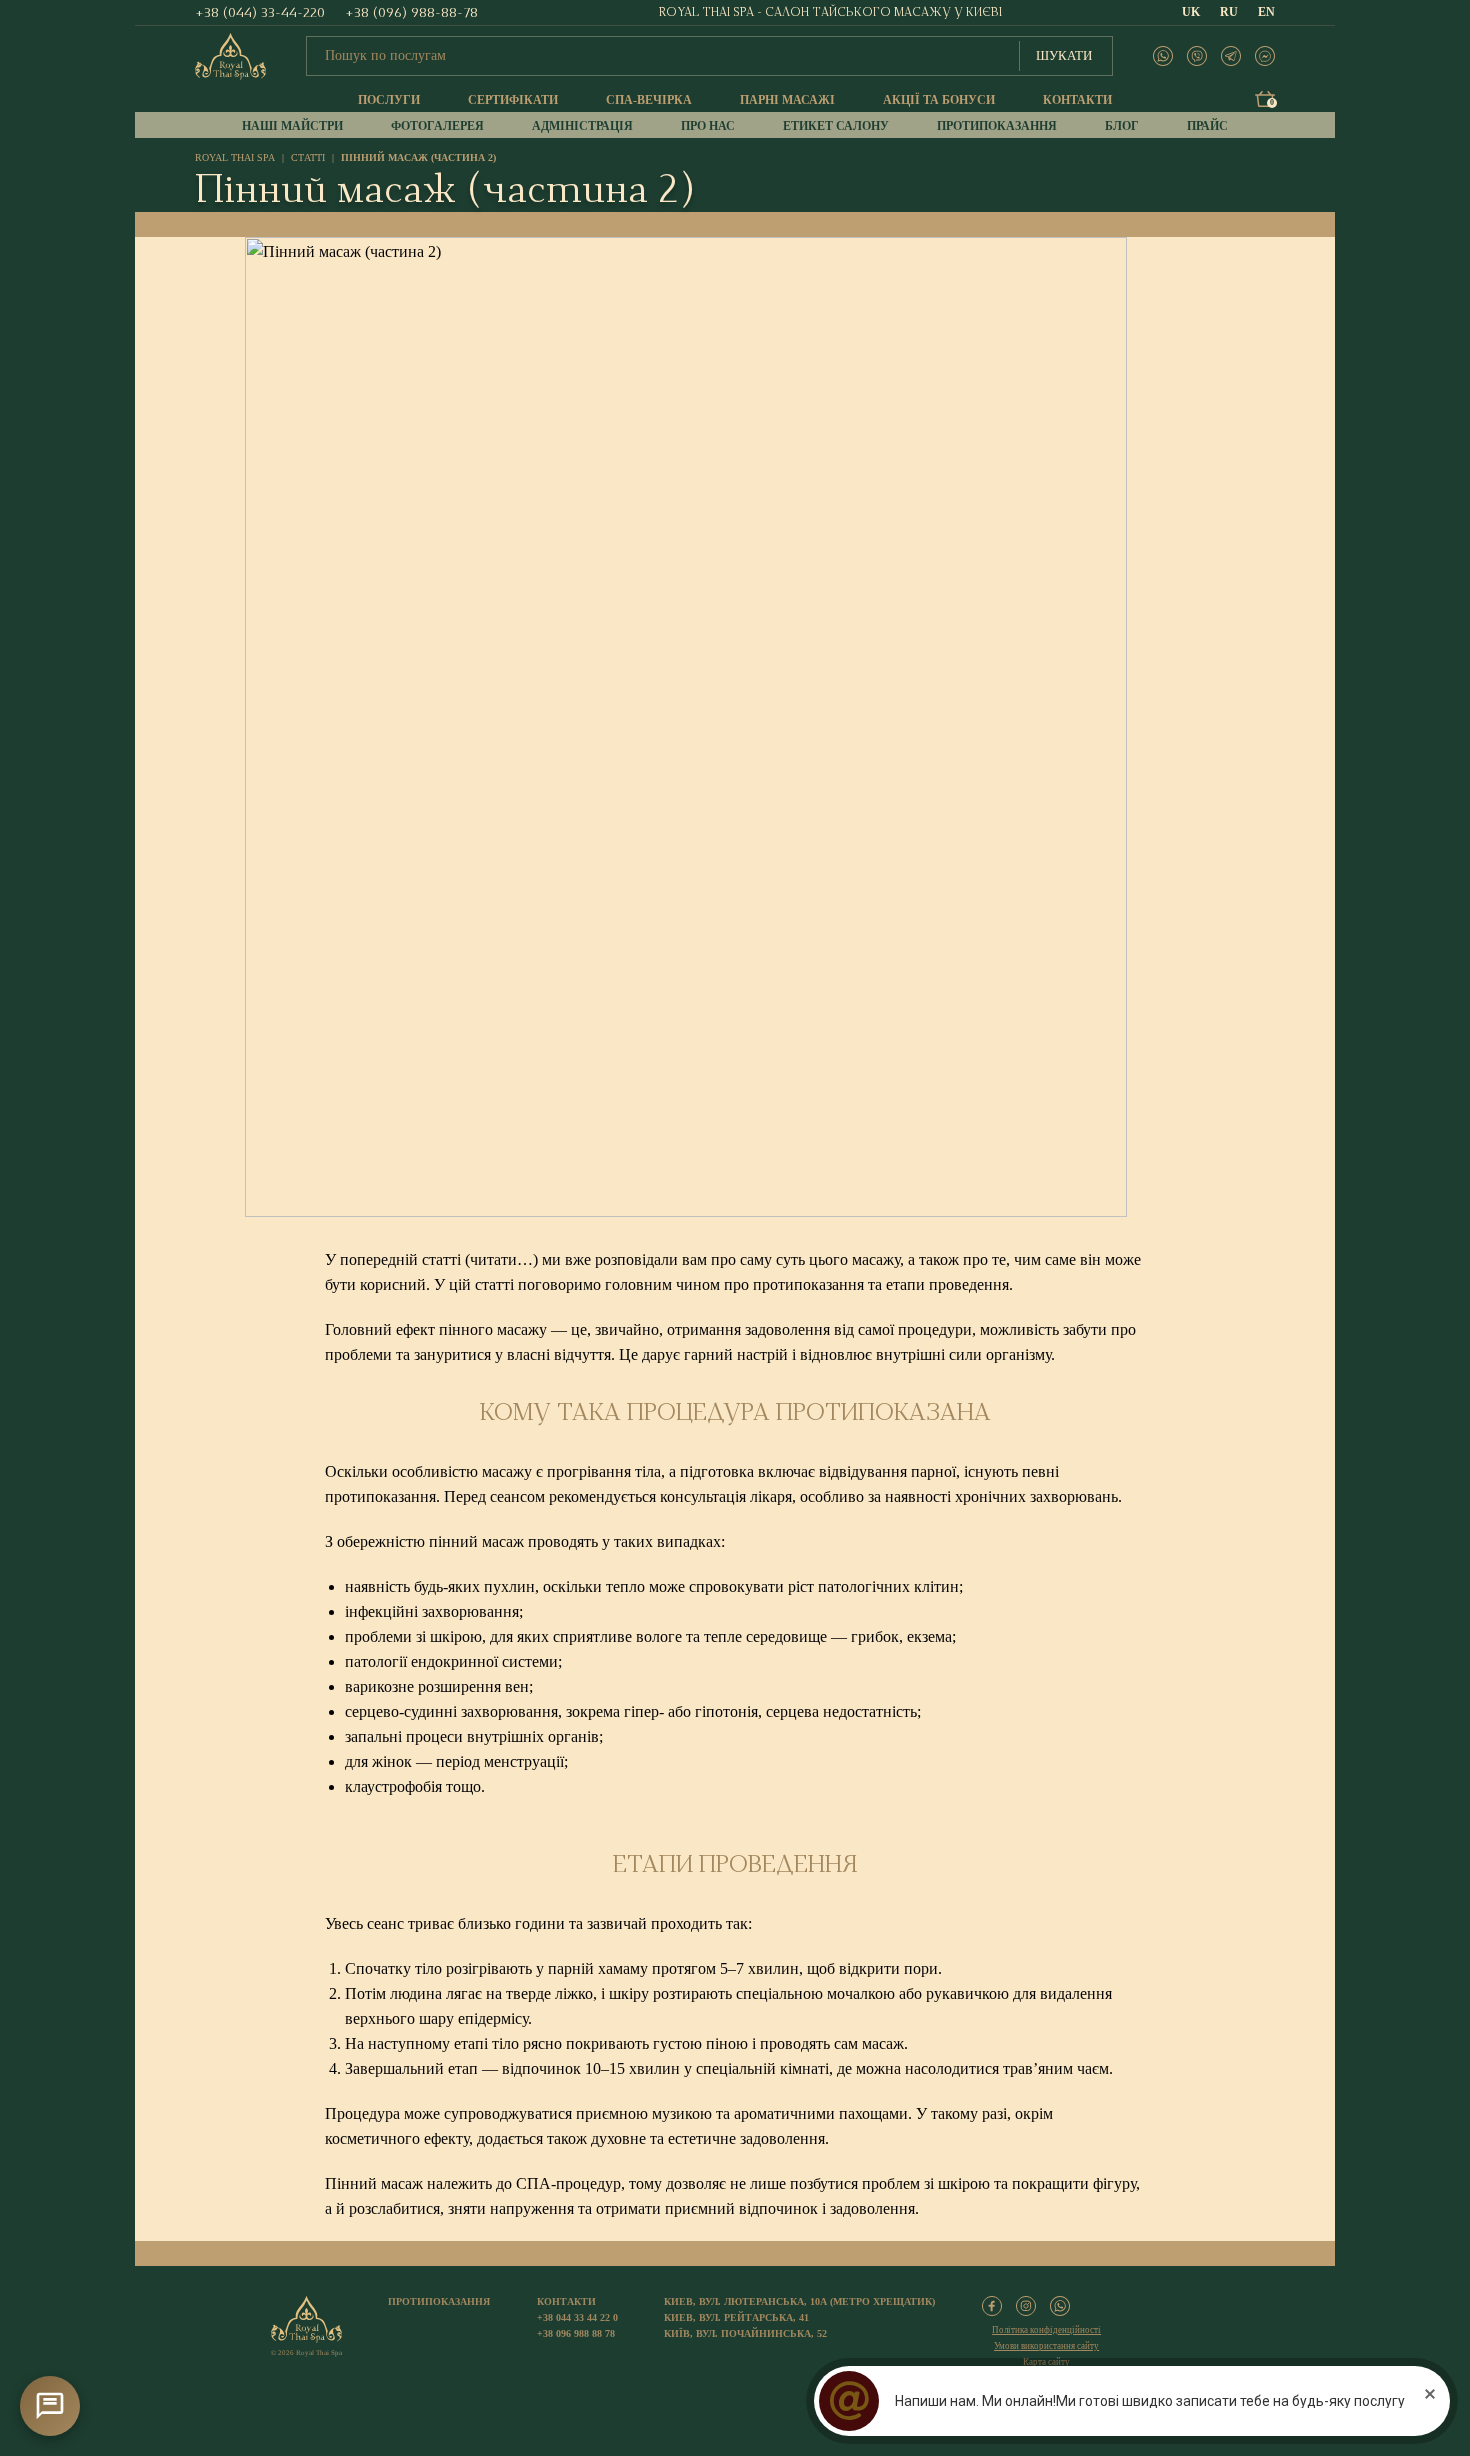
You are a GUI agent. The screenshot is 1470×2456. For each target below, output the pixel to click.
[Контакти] (50, 2406)
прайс (1207, 126)
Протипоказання (997, 126)
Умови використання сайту (1046, 2346)
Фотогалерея (437, 126)
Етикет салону (836, 126)
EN (1266, 12)
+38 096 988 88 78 (576, 2333)
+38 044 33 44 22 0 (577, 2317)
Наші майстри (292, 126)
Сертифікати (513, 100)
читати (493, 1259)
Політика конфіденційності (1046, 2330)
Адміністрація (582, 126)
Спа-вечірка (649, 100)
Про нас (708, 126)
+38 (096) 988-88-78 (411, 13)
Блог (1122, 126)
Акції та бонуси (939, 100)
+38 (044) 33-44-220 (260, 13)
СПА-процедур (568, 2183)
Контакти (1077, 100)
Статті (308, 157)
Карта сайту (1046, 2362)
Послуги (389, 100)
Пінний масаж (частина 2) (418, 157)
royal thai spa (235, 157)
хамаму (623, 1968)
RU (1229, 12)
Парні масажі (787, 100)
